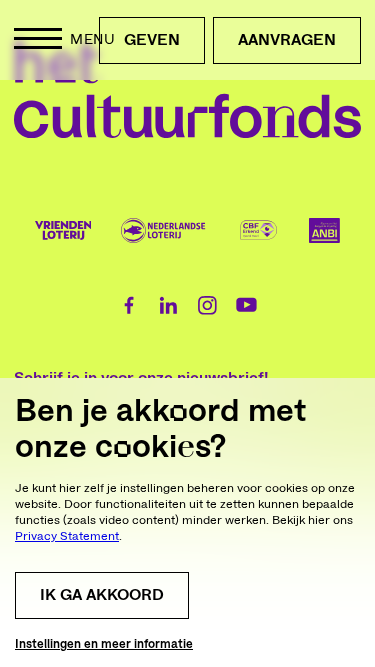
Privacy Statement (67, 536)
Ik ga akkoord (102, 595)
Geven (152, 40)
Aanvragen (287, 40)
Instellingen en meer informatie (104, 644)
